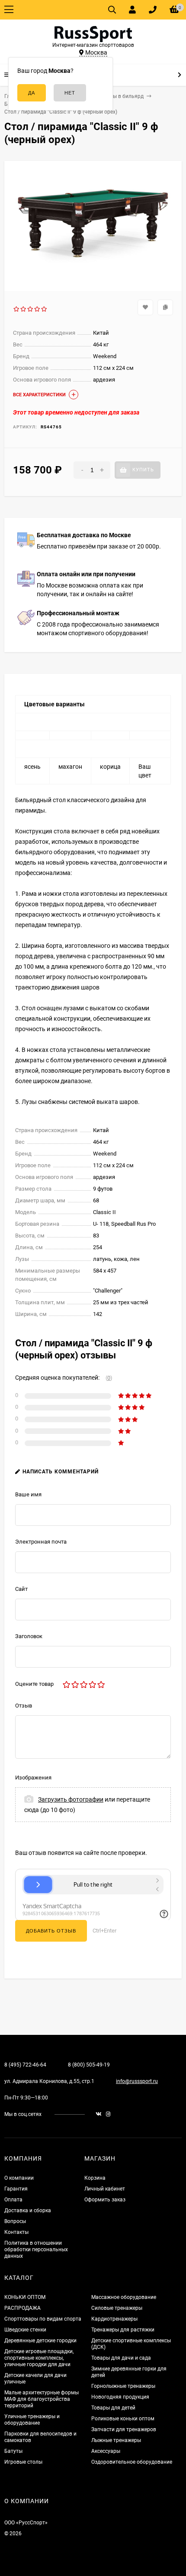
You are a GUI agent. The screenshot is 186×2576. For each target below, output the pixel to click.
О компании (19, 2178)
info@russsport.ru (137, 2081)
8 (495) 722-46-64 (25, 2065)
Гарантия (16, 2189)
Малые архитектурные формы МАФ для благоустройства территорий (42, 2399)
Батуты (13, 2451)
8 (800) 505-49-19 (89, 2065)
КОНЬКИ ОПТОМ (25, 2297)
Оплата (13, 2200)
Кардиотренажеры (114, 2319)
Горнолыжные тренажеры (123, 2386)
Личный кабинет (105, 2189)
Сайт (21, 1589)
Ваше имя (28, 1494)
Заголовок (29, 1636)
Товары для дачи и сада (121, 2358)
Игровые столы (23, 2462)
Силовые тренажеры (117, 2308)
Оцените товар (34, 1684)
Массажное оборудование (124, 2297)
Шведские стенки (25, 2330)
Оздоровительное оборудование (132, 2462)
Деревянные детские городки (40, 2341)
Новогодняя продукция (120, 2397)
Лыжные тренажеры (116, 2440)
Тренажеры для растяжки (123, 2330)
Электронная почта (41, 1542)
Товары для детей (113, 2408)
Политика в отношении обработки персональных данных (36, 2250)
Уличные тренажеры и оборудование (32, 2420)
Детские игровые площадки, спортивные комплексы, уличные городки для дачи (39, 2358)
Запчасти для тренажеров (124, 2429)
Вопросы (15, 2221)
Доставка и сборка (28, 2210)
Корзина (95, 2178)
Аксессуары (106, 2451)
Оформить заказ (105, 2200)
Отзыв (24, 1706)
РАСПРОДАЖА (22, 2308)
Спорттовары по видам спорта (43, 2319)
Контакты (16, 2232)
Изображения (33, 1778)
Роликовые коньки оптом (123, 2419)
